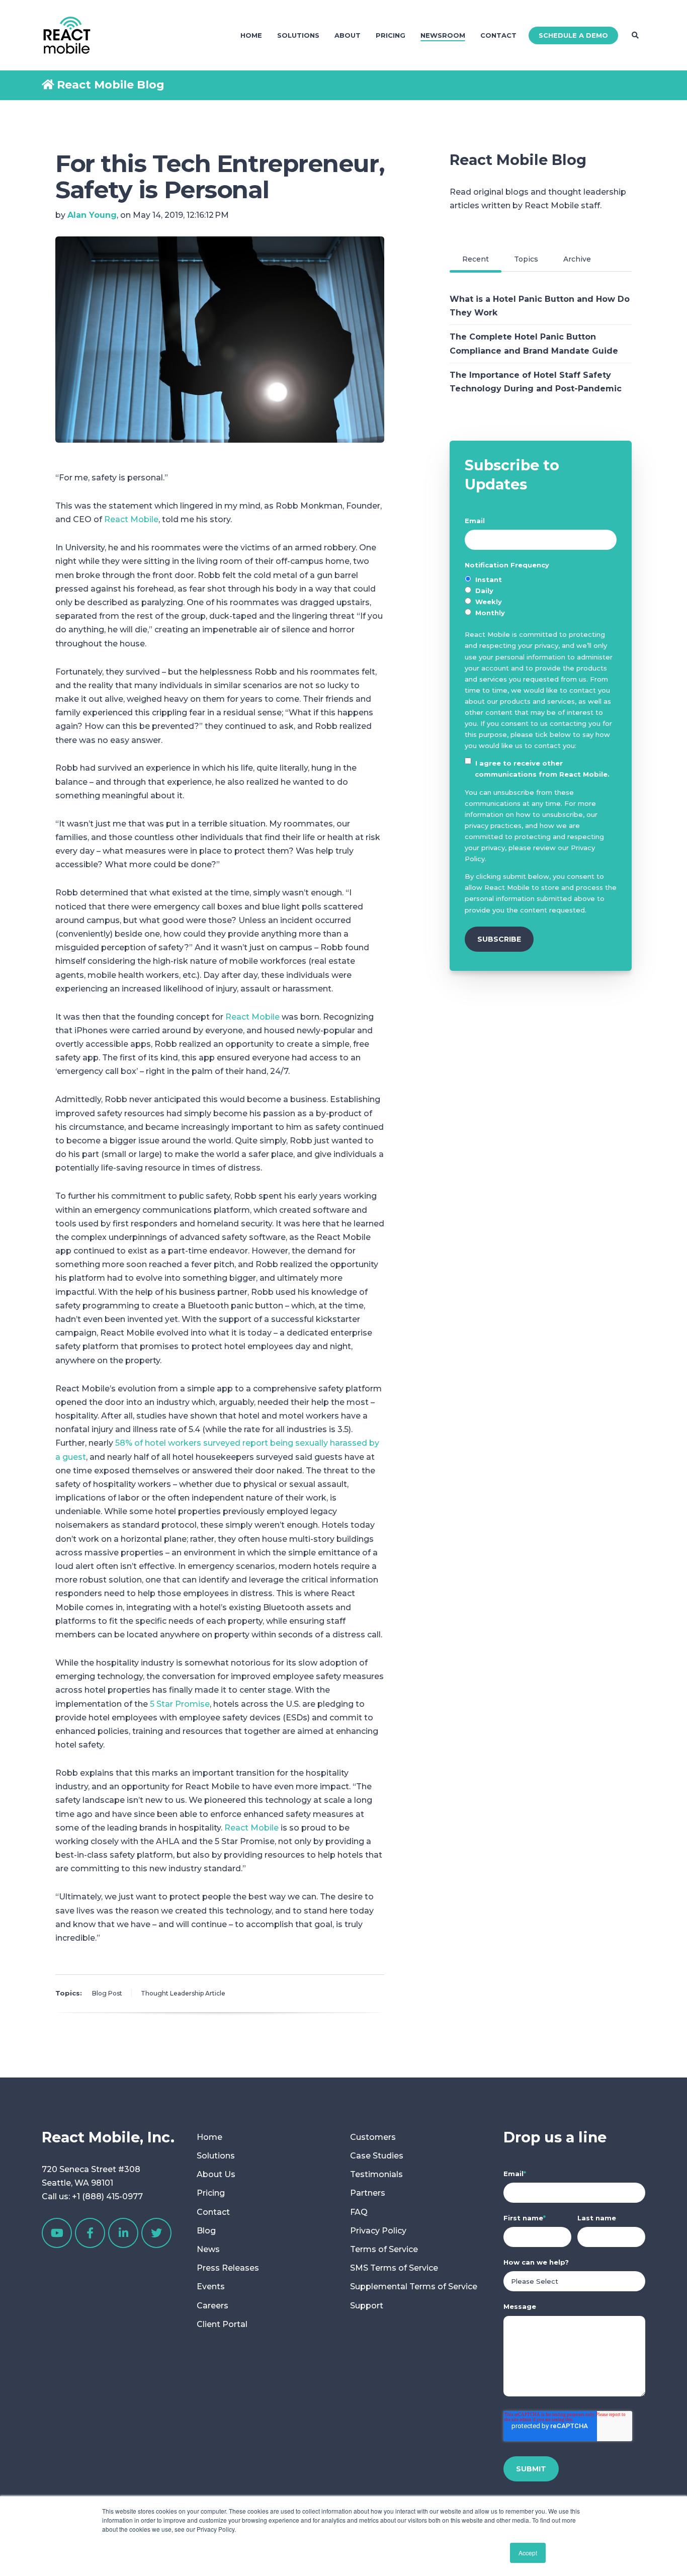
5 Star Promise (180, 1704)
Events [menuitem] (211, 2287)
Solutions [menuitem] (298, 35)
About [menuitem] (348, 35)
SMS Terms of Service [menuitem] (394, 2268)
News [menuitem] (208, 2249)
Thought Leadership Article (183, 1993)
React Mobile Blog (111, 85)
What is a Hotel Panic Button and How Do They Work (540, 306)
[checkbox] (541, 596)
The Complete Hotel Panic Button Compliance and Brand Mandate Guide (534, 344)
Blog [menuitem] (206, 2231)
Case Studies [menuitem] (377, 2156)
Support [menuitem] (367, 2306)
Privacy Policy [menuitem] (378, 2231)
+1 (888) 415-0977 (107, 2196)
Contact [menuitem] (498, 35)
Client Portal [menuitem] (222, 2324)
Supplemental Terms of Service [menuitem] (414, 2287)
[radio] (541, 579)
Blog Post (107, 1993)
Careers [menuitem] (212, 2306)
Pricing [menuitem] (391, 35)
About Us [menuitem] (216, 2174)
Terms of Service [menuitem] (384, 2249)
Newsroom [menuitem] (443, 35)
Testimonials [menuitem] (376, 2174)
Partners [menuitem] (368, 2193)
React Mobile (131, 519)
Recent (476, 259)
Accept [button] (528, 2553)
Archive (577, 259)
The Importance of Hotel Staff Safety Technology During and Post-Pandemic (536, 382)
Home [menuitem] (251, 35)
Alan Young (92, 215)
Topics (526, 259)
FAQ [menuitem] (359, 2212)
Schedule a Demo (573, 35)
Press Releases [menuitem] (228, 2268)
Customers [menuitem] (373, 2137)
